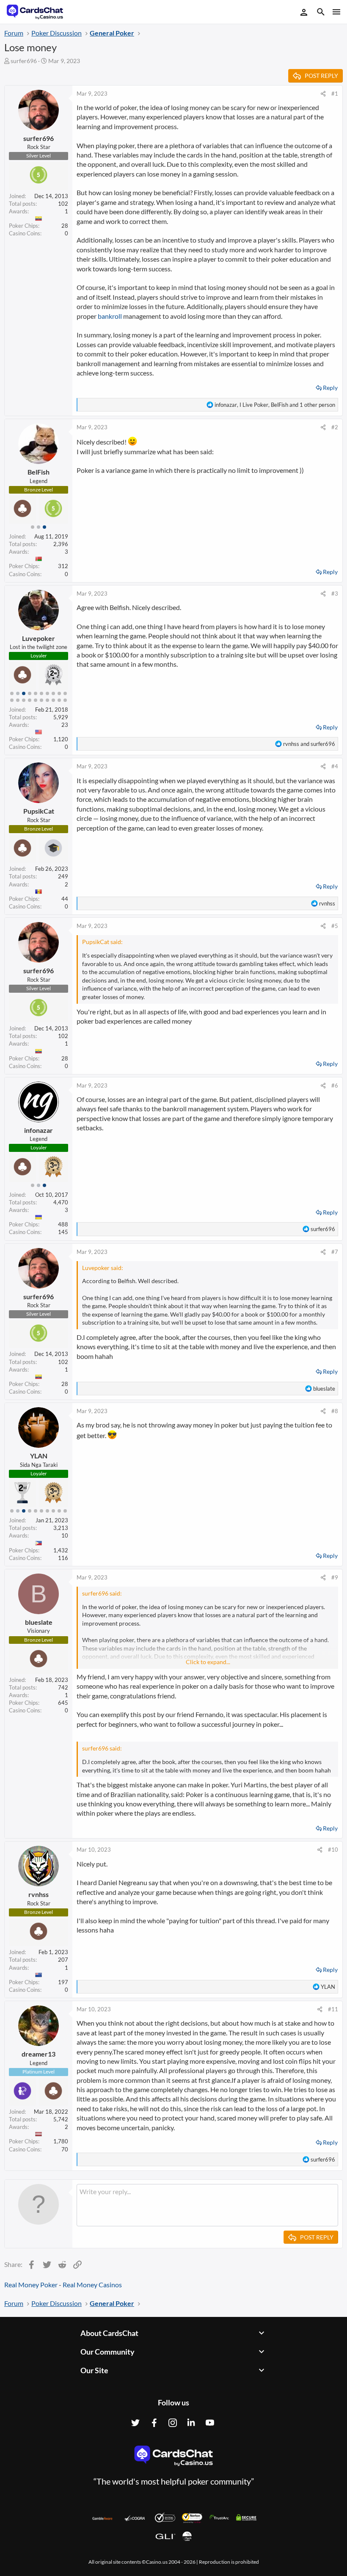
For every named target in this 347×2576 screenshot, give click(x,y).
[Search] (321, 13)
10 (65, 693)
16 (41, 700)
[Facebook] (154, 2423)
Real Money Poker (31, 2285)
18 (53, 700)
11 (12, 700)
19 (59, 700)
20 (65, 700)
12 (18, 700)
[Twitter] (135, 2423)
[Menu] (336, 12)
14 (30, 700)
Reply (330, 388)
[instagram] (173, 2423)
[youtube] (210, 2423)
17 (47, 700)
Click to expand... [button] (208, 1662)
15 (36, 700)
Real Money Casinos (92, 2285)
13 (24, 700)
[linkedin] (191, 2423)
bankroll (110, 316)
